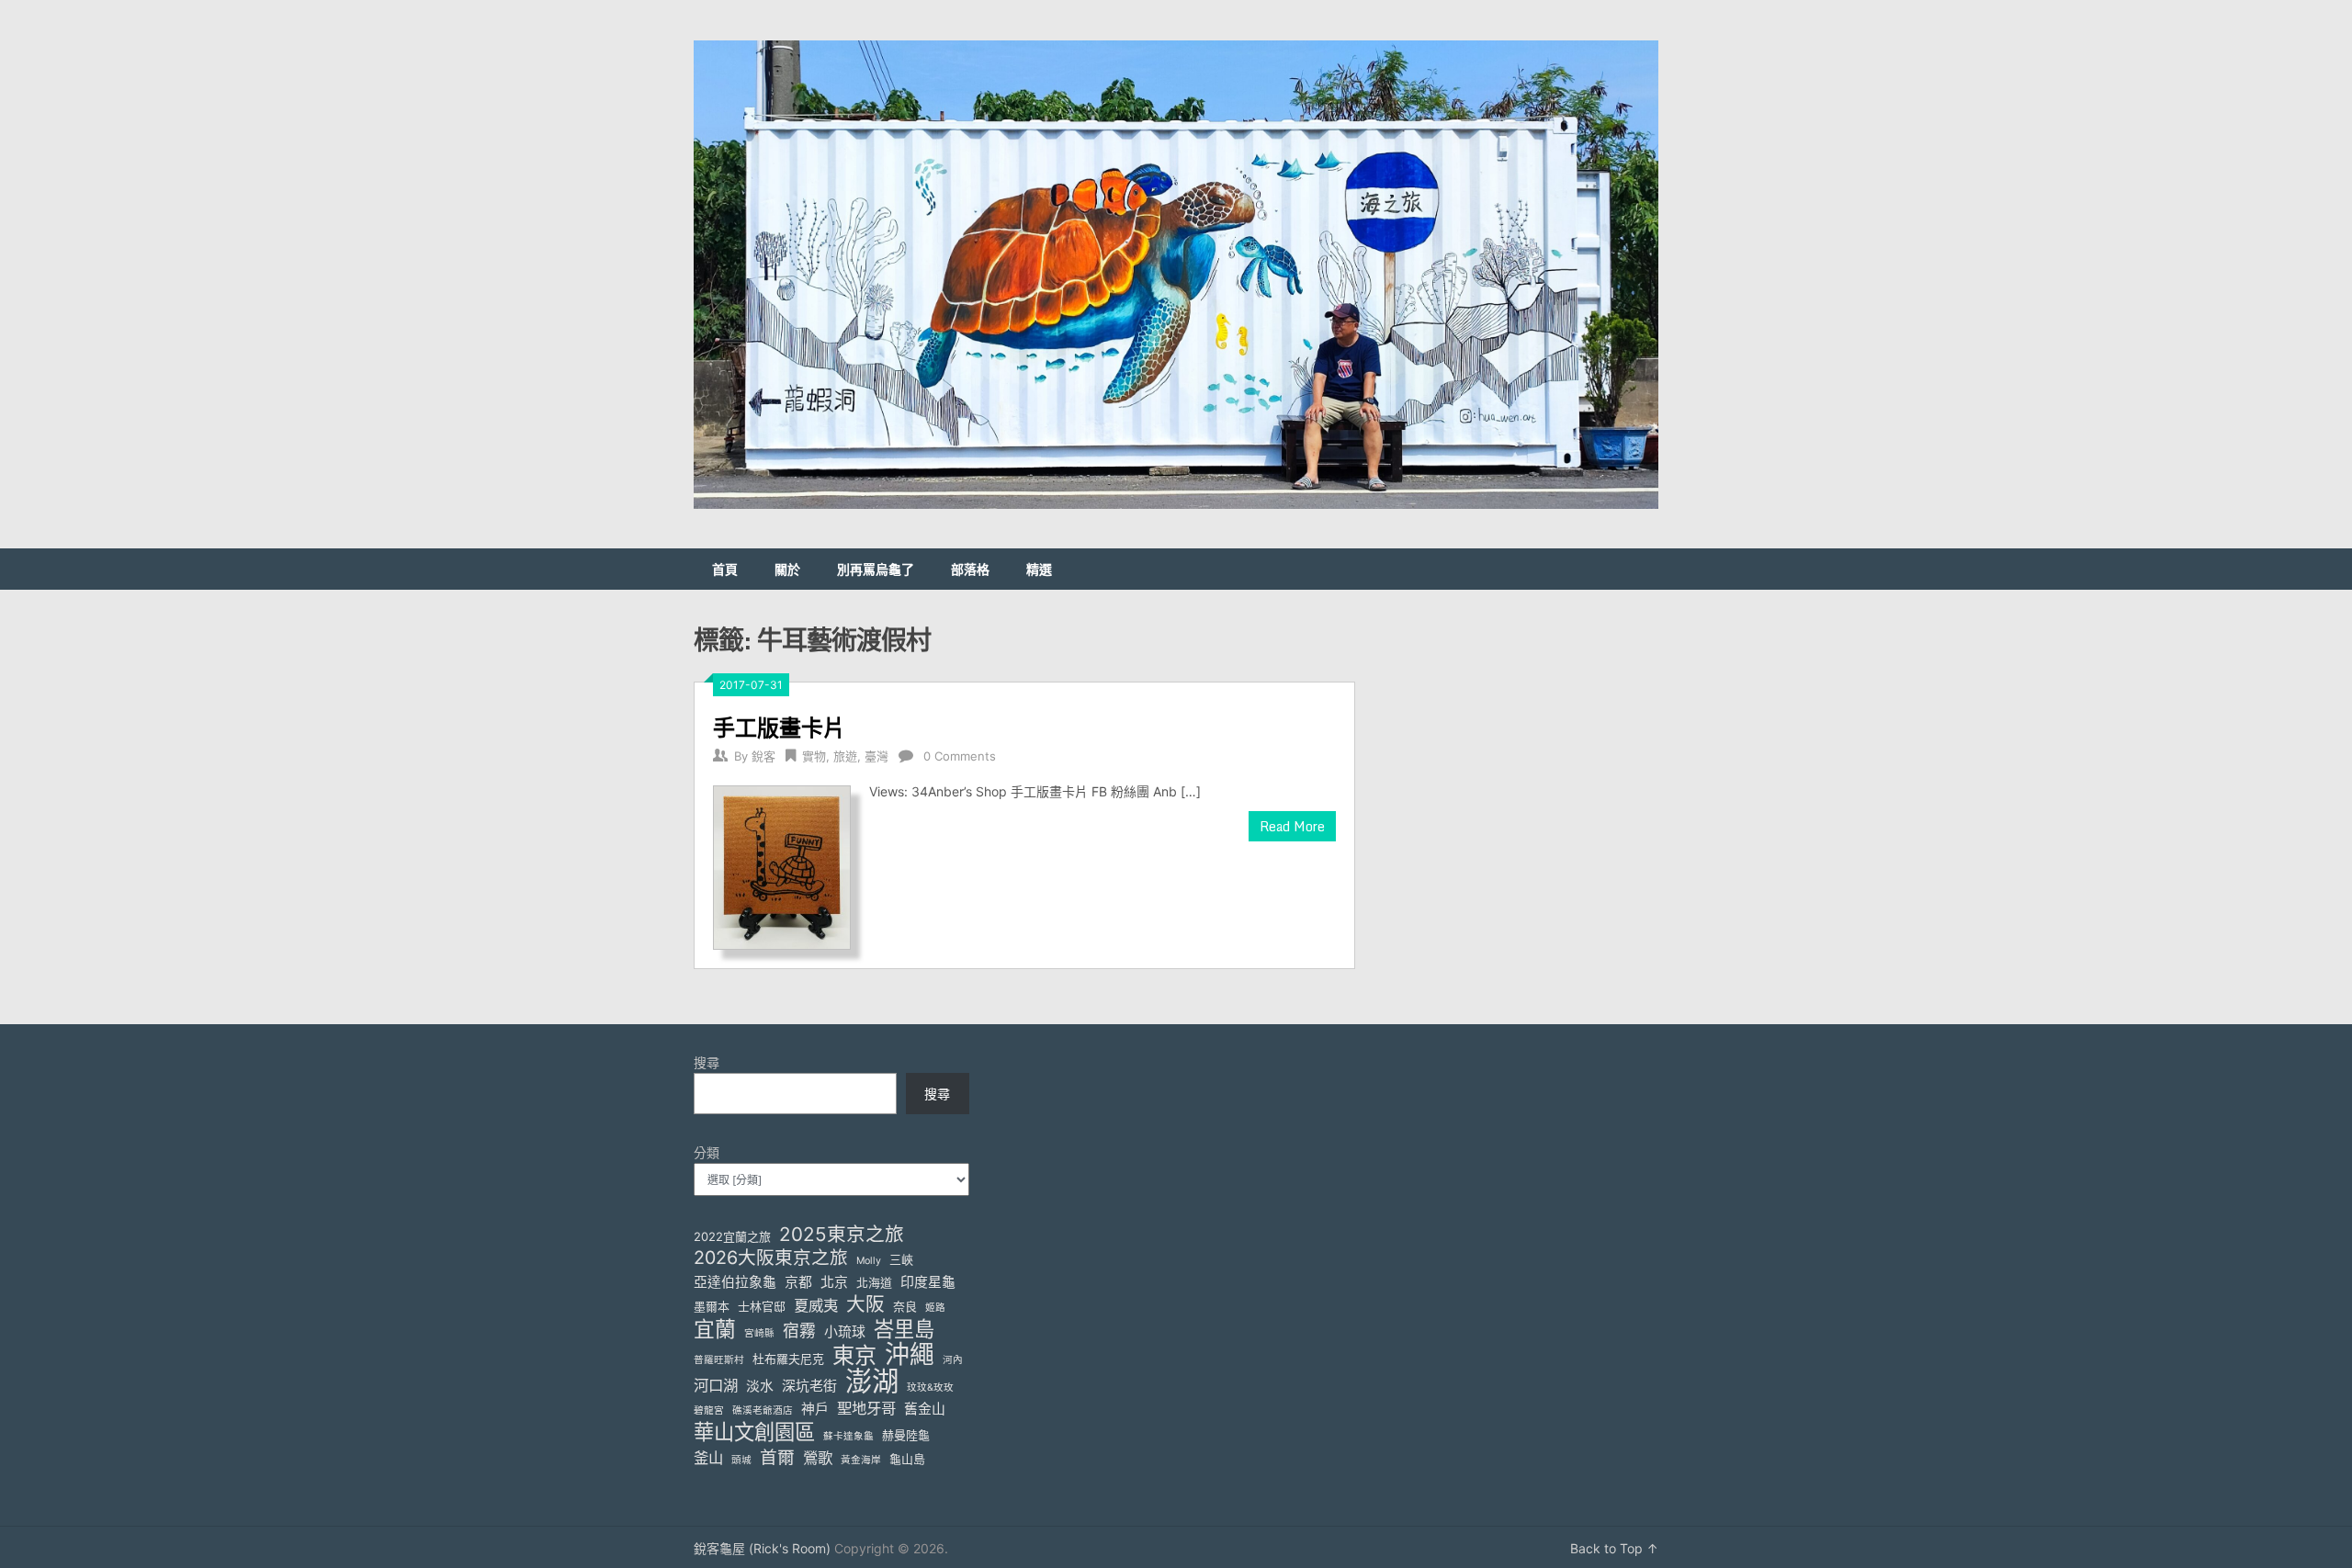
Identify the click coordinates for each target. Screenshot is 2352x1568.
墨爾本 (712, 1306)
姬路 (935, 1308)
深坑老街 (809, 1386)
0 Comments (960, 756)
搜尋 (707, 1062)
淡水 (760, 1386)
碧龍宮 (709, 1410)
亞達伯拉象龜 (735, 1282)
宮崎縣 (759, 1333)
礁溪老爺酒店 (763, 1410)
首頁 (725, 569)
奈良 (905, 1306)
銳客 (763, 756)
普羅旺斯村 (719, 1360)
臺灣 (876, 756)
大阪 (865, 1304)
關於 (787, 569)
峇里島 (904, 1329)
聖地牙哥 (866, 1408)
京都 (798, 1282)
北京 (834, 1282)
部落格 (970, 569)
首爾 (777, 1457)
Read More (1292, 826)
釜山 (708, 1458)
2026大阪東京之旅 (771, 1258)
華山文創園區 (754, 1432)
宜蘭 (715, 1330)
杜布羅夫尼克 (788, 1359)
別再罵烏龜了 (876, 569)
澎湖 (872, 1381)
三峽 (901, 1259)
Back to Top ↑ (1614, 1548)
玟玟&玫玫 (930, 1388)
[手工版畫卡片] (782, 865)
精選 (1039, 569)
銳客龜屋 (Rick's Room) (762, 1548)
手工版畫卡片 (779, 727)
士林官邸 (762, 1306)
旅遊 (845, 756)
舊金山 (925, 1409)
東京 (854, 1355)
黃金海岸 (861, 1460)
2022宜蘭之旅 (732, 1236)
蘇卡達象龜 (848, 1436)
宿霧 (799, 1331)
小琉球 (845, 1332)
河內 (953, 1360)
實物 (814, 756)
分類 (707, 1152)
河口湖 (716, 1385)
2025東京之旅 (842, 1234)
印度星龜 (928, 1282)
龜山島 (907, 1459)
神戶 (815, 1409)
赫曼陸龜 (906, 1435)
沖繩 (910, 1354)
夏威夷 (816, 1305)
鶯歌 (818, 1458)
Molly (869, 1261)
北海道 (874, 1282)
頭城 (741, 1460)
